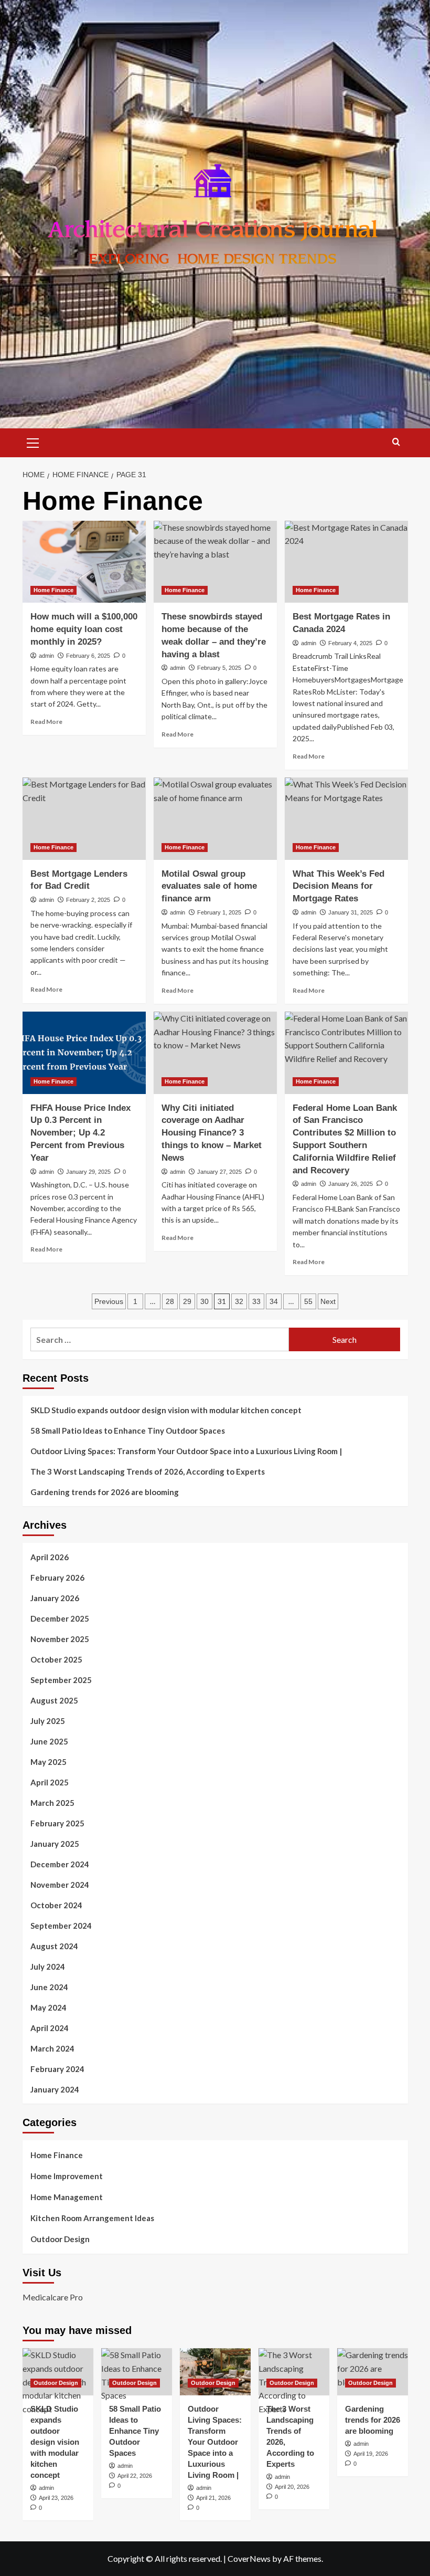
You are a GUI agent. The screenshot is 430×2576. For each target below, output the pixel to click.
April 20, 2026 (292, 2487)
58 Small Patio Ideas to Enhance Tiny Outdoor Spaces (128, 1431)
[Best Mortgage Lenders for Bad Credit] (84, 819)
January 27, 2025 (219, 1172)
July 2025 (48, 1721)
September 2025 (61, 1680)
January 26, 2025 (351, 1184)
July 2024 (48, 1967)
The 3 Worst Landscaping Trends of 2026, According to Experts (148, 1471)
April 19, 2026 (371, 2454)
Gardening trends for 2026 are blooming (105, 1492)
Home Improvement (67, 2176)
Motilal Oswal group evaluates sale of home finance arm (209, 886)
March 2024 (52, 2048)
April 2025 (50, 1782)
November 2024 (60, 1885)
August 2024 (54, 1946)
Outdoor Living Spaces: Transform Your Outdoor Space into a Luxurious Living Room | (186, 1451)
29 (187, 1301)
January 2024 (55, 2089)
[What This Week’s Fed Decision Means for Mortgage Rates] (346, 819)
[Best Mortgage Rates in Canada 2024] (346, 562)
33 (256, 1301)
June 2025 (49, 1741)
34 (274, 1301)
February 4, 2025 (350, 643)
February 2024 (57, 2069)
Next (328, 1301)
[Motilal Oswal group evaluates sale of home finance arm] (215, 819)
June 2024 (49, 1987)
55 (308, 1301)
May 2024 (49, 2007)
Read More (46, 722)
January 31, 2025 (351, 912)
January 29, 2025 (88, 1172)
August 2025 (54, 1700)
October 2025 (56, 1659)
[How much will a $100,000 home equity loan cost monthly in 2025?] (84, 562)
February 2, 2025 (88, 900)
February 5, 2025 (219, 668)
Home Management (67, 2197)
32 (239, 1301)
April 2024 (50, 2028)
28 (170, 1301)
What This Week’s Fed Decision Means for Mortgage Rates (338, 886)
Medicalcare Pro (53, 2297)
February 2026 (57, 1578)
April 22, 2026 (135, 2476)
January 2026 (55, 1598)
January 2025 (55, 1844)
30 (205, 1301)
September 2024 (61, 1926)
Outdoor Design (60, 2239)
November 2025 (60, 1639)
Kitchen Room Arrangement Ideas (92, 2218)
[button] (33, 441)
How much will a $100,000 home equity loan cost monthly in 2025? (84, 629)
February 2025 (57, 1823)
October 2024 (56, 1905)
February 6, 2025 (88, 656)
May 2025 (49, 1762)
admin (46, 656)
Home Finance (53, 590)
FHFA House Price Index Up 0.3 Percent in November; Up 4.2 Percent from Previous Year (80, 1133)
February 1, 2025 (219, 912)
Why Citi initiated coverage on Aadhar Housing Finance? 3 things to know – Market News (212, 1133)
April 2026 (50, 1557)
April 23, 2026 (56, 2498)
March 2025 (52, 1803)
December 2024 (60, 1864)
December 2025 (60, 1618)
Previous (109, 1301)
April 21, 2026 (213, 2498)
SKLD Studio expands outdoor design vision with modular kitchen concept (166, 1410)
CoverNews (249, 2558)
